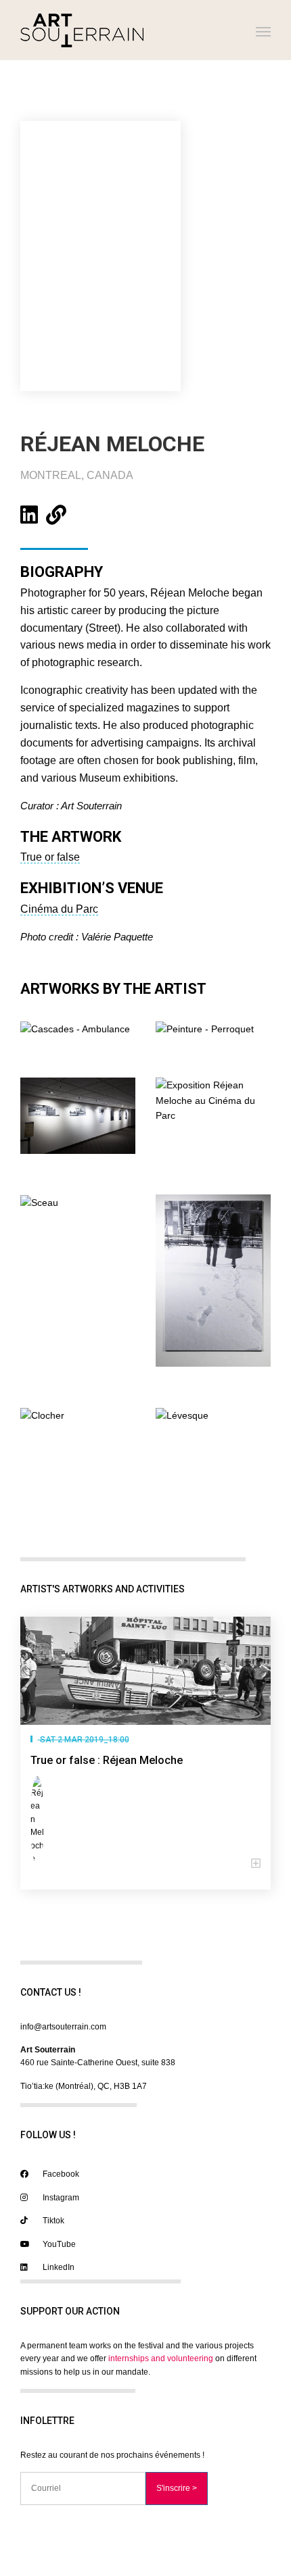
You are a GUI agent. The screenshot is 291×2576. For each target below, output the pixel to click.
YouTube (58, 2244)
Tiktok (52, 2221)
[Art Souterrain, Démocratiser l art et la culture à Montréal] (82, 30)
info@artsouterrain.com (63, 2027)
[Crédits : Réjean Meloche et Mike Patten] (75, 1028)
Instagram (60, 2198)
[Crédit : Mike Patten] (78, 1115)
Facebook (60, 2174)
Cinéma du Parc (59, 909)
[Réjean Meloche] (40, 1821)
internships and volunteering (161, 2358)
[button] (145, 1864)
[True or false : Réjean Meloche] (145, 1671)
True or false (50, 857)
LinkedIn (58, 2267)
